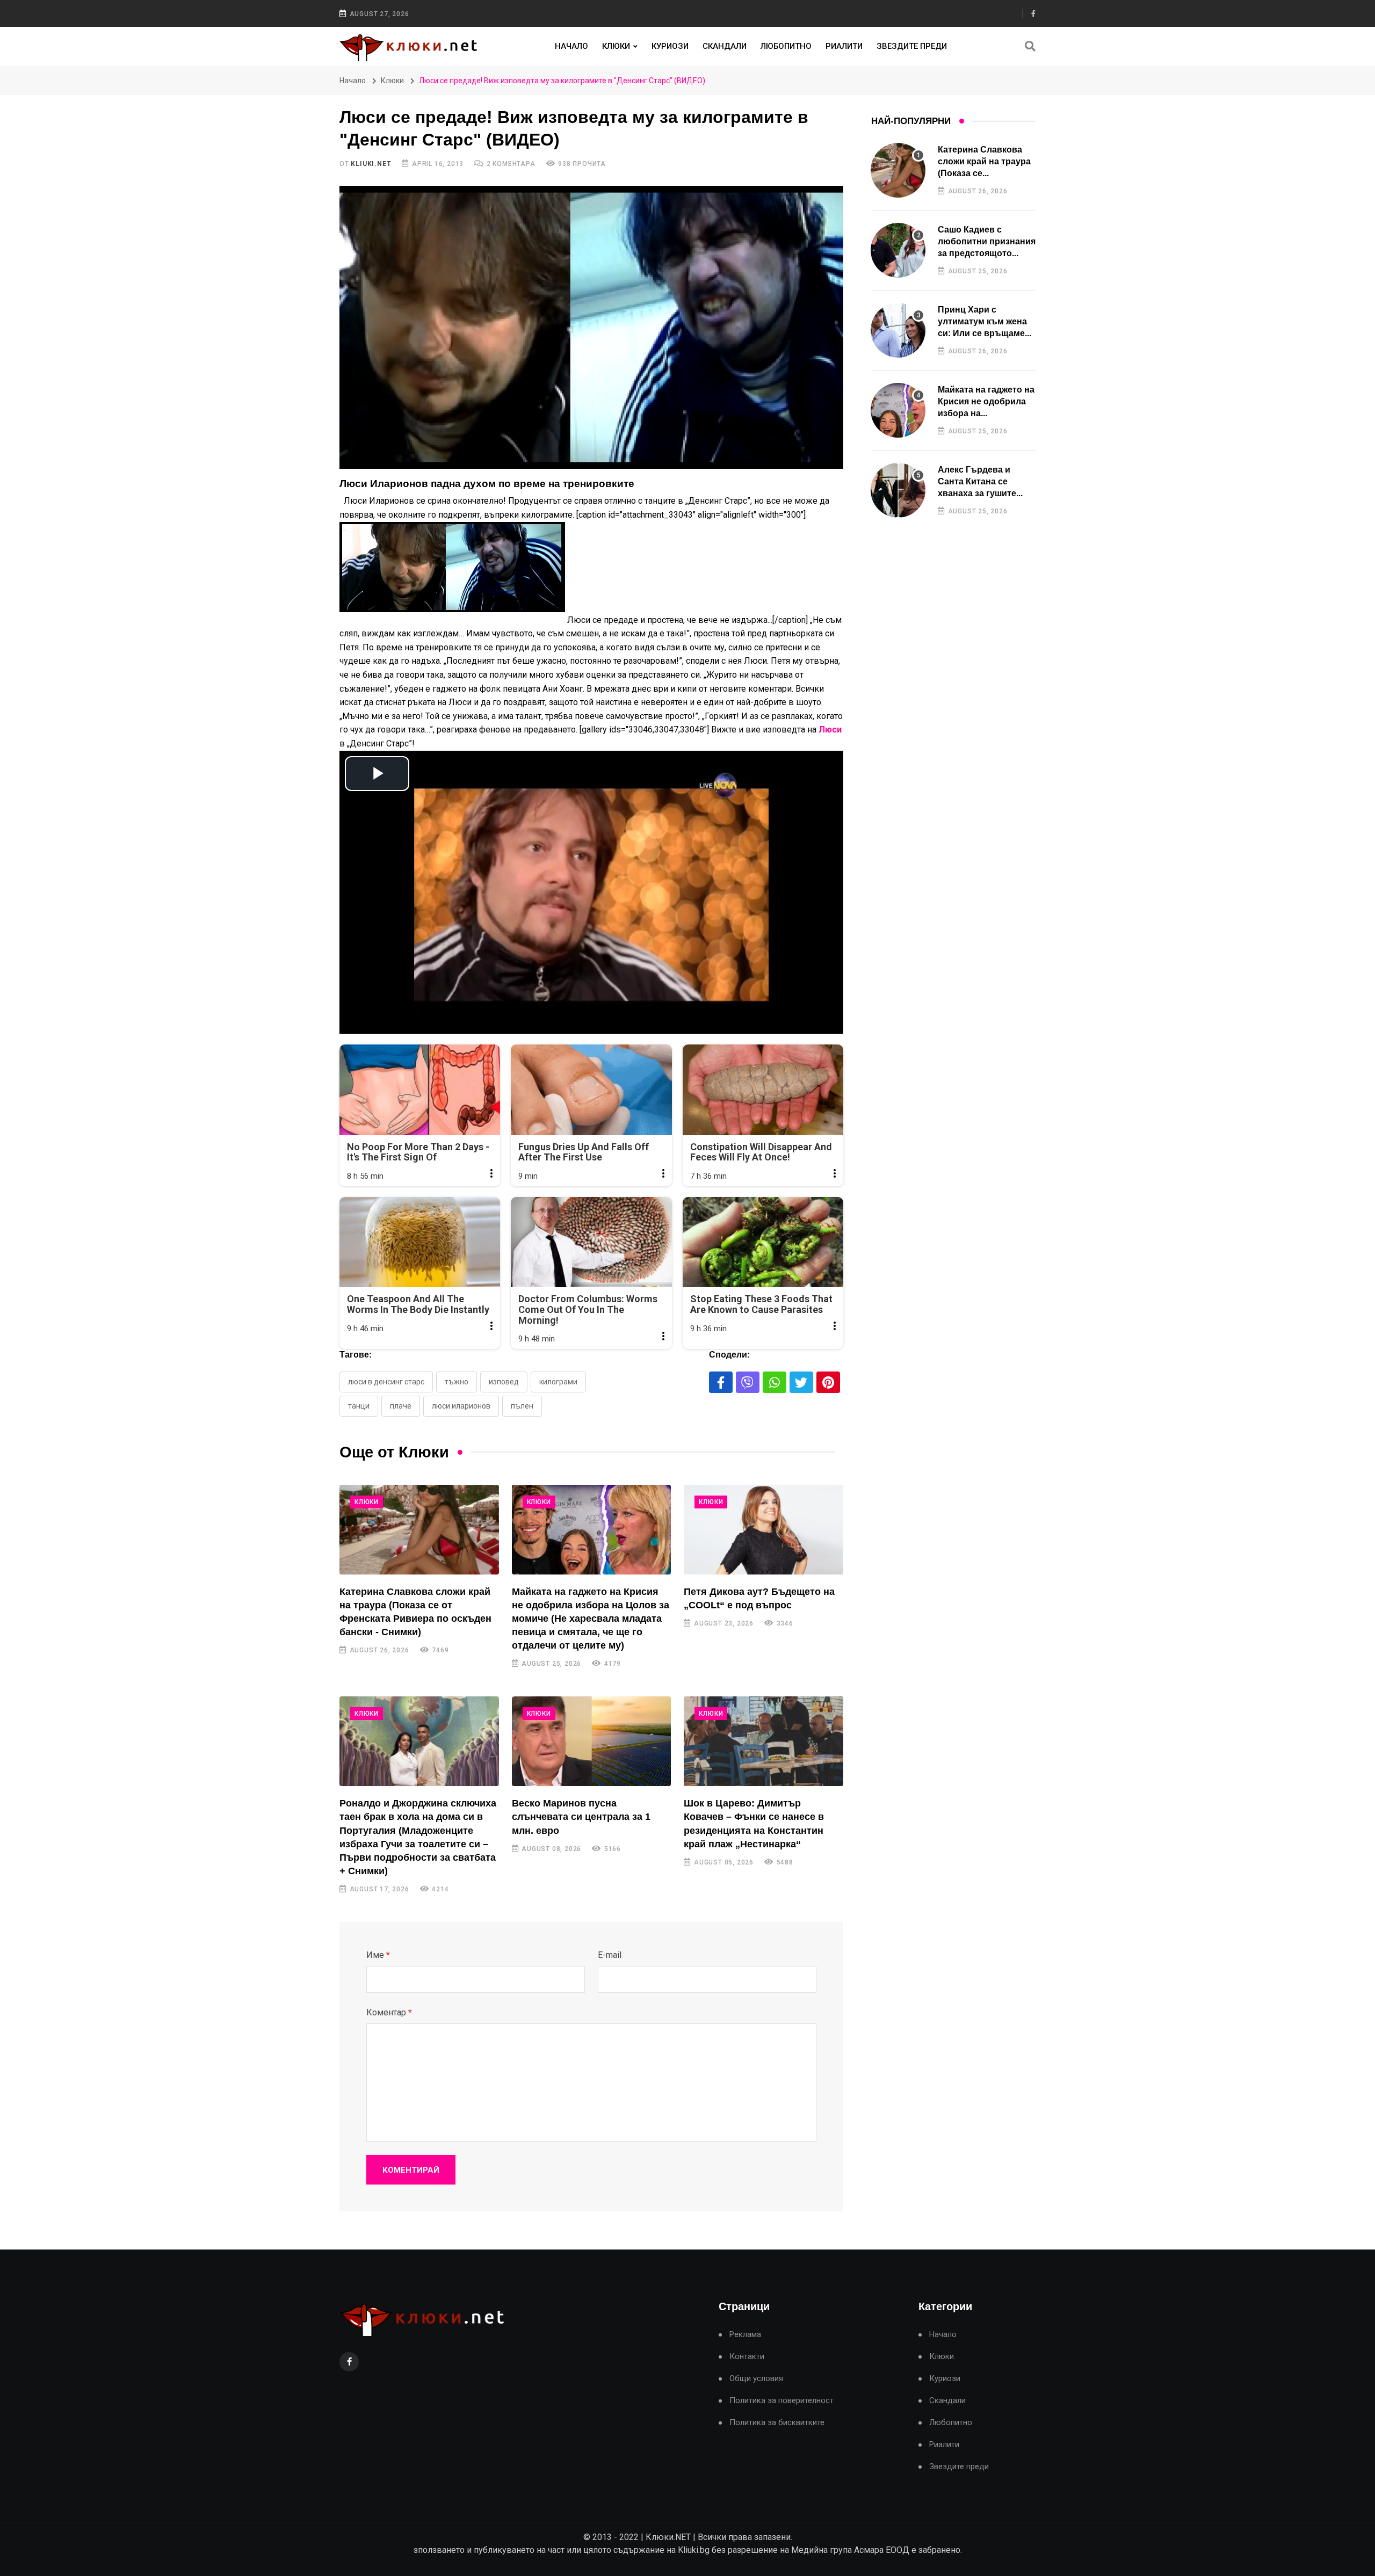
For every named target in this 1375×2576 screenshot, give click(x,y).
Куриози (670, 46)
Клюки (616, 46)
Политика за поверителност (781, 2401)
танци (359, 1406)
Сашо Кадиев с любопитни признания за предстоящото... (987, 242)
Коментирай (411, 2170)
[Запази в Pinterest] (828, 1382)
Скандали (725, 46)
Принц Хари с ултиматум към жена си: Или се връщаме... (985, 322)
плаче (401, 1406)
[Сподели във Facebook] (721, 1382)
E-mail (610, 1955)
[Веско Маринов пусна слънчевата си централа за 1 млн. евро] (592, 1741)
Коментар (389, 2012)
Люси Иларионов (461, 1406)
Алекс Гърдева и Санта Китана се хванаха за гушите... (980, 482)
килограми (558, 1382)
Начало (571, 46)
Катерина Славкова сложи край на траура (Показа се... (984, 162)
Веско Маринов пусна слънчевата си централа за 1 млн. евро (581, 1817)
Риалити (844, 46)
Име (378, 1955)
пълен (522, 1406)
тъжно (457, 1382)
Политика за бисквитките (777, 2423)
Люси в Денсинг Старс (386, 1382)
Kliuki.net (371, 164)
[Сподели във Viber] (748, 1382)
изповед (504, 1382)
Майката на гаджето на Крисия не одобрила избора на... (986, 402)
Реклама (745, 2335)
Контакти (747, 2357)
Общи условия (756, 2379)
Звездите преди (912, 46)
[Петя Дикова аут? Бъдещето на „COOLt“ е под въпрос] (764, 1530)
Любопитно (786, 46)
